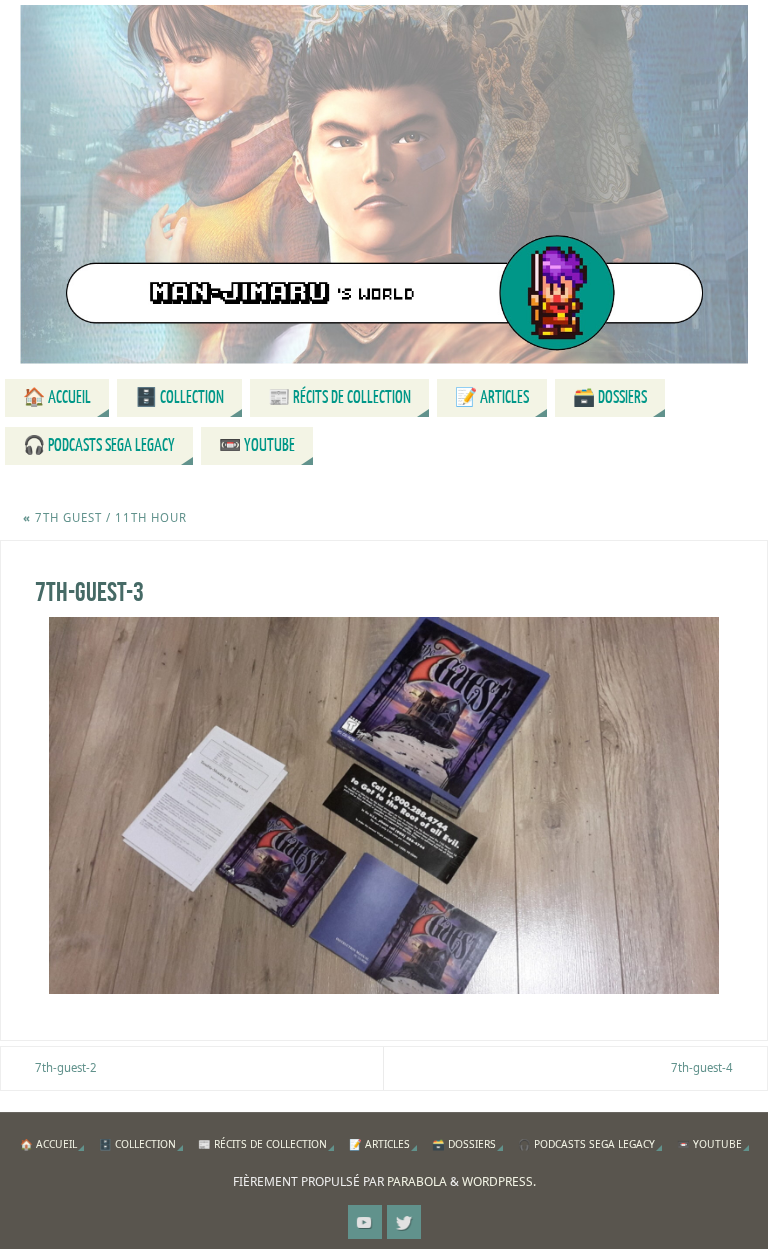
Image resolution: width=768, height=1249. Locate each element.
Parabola (417, 1181)
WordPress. (499, 1181)
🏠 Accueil (48, 1144)
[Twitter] (404, 1222)
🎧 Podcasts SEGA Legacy (586, 1144)
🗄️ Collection (137, 1144)
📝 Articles (379, 1144)
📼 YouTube (709, 1144)
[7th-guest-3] (384, 805)
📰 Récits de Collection (262, 1144)
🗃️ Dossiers (464, 1144)
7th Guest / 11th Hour (105, 517)
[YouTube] (365, 1222)
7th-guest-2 (66, 1067)
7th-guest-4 (702, 1067)
